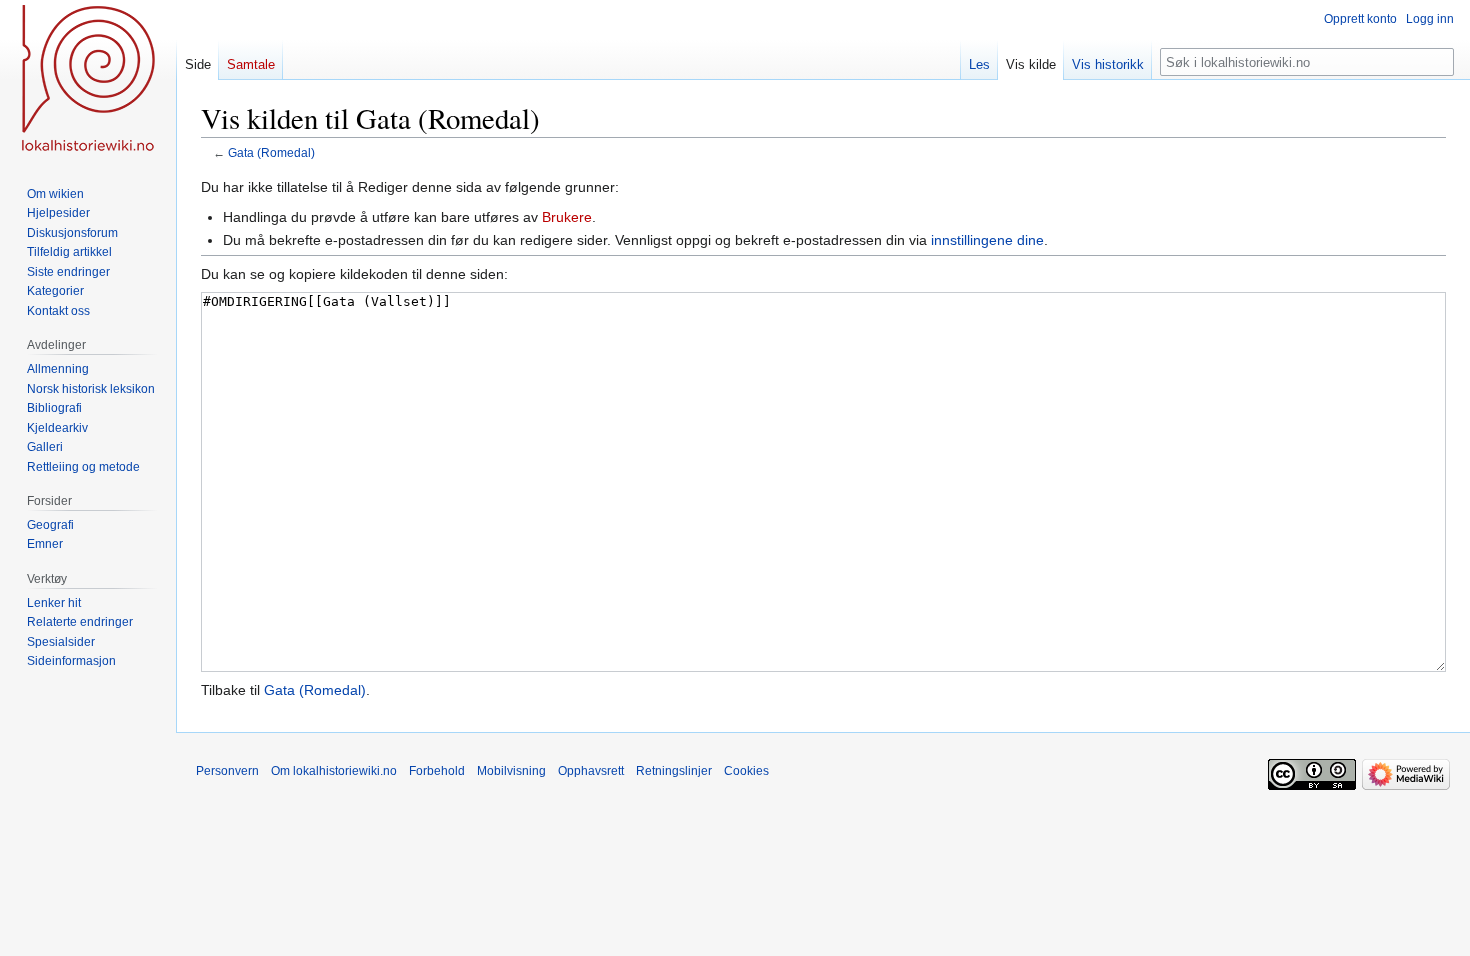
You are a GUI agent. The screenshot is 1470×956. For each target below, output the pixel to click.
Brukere (567, 217)
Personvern (227, 771)
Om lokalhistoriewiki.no (334, 771)
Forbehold (437, 771)
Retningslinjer (674, 771)
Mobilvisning (511, 771)
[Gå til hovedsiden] (88, 80)
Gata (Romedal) (271, 152)
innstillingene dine (987, 240)
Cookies (746, 771)
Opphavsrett (591, 771)
